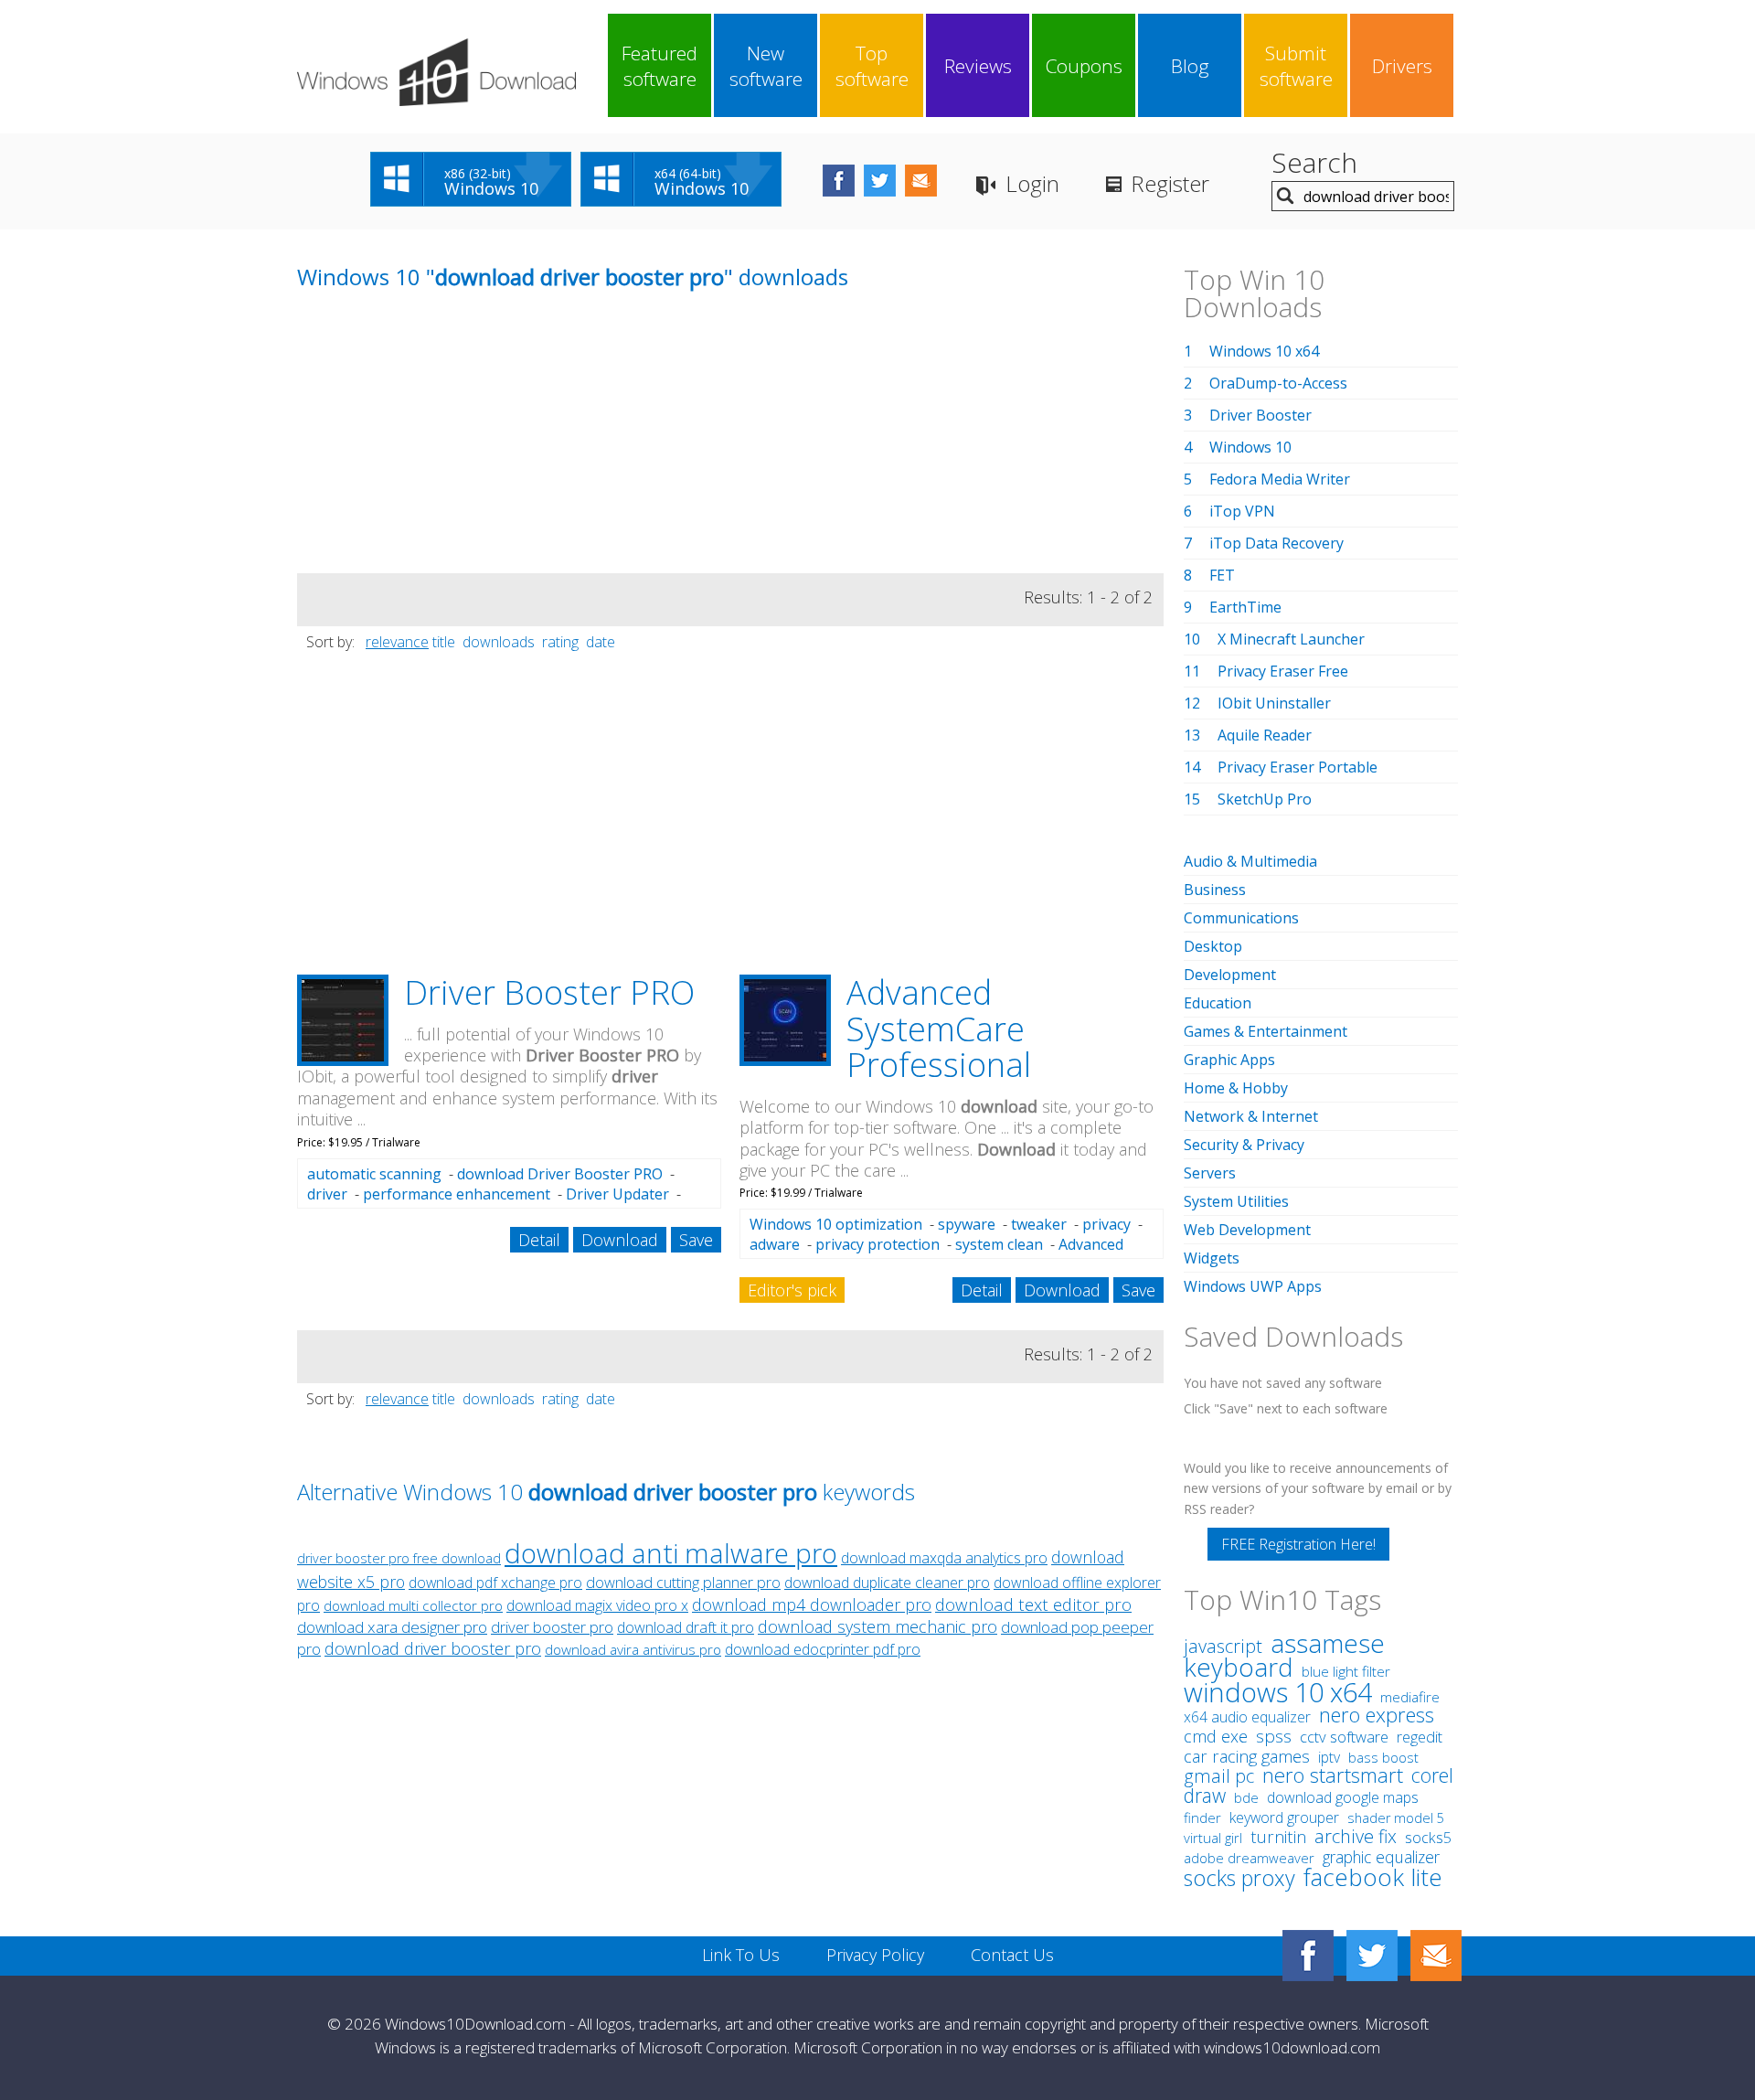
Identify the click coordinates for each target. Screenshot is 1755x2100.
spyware (967, 1224)
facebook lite (1373, 1877)
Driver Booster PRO (549, 992)
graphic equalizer (1381, 1857)
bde (1246, 1797)
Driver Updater (617, 1194)
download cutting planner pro (683, 1583)
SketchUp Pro (1265, 799)
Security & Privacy (1244, 1145)
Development (1230, 975)
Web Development (1247, 1230)
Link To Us (741, 1955)
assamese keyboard (1284, 1655)
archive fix (1356, 1836)
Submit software (1296, 66)
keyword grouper (1284, 1818)
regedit (1420, 1737)
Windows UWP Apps (1253, 1286)
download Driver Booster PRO (560, 1174)
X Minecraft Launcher (1291, 639)
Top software (872, 66)
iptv (1329, 1757)
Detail (539, 1240)
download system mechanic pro (877, 1626)
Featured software (659, 66)
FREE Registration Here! (1298, 1544)
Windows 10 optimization (836, 1224)
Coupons (1084, 66)
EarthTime (1245, 607)
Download (620, 1240)
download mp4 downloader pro (812, 1604)
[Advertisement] (434, 445)
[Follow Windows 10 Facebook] (839, 181)
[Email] (1436, 1956)
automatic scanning (374, 1174)
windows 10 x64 (1278, 1692)
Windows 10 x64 (1264, 351)
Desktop (1213, 946)
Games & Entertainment (1266, 1031)
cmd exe (1216, 1736)
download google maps (1343, 1797)
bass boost (1383, 1757)
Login (1032, 183)
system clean (999, 1244)
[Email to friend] (921, 181)
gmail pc (1219, 1776)
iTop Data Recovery (1276, 543)
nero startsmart (1333, 1775)
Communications (1241, 918)
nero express (1377, 1714)
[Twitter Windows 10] (1372, 1956)
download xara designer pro (392, 1627)
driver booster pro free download (399, 1558)
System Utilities (1236, 1201)
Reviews (978, 66)
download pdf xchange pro (495, 1583)
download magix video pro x (597, 1605)
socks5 (1428, 1838)
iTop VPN (1242, 511)
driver (327, 1194)
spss (1274, 1736)
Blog (1190, 66)
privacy (1106, 1224)
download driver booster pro (433, 1648)
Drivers (1402, 66)
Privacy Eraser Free (1283, 671)
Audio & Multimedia (1250, 861)
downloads (499, 642)
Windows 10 (1250, 447)
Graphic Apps (1229, 1060)
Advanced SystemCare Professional (939, 1029)
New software (766, 66)
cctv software (1344, 1737)
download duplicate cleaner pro (887, 1583)
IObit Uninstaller (1274, 703)
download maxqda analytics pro (944, 1558)
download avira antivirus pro (633, 1650)
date (601, 642)
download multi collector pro (413, 1606)
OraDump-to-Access (1278, 383)
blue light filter (1346, 1672)
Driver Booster (1260, 415)
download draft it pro (686, 1627)
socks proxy (1239, 1878)
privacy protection (877, 1244)
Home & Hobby (1236, 1088)
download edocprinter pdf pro (823, 1649)
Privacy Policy (875, 1955)
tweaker (1039, 1224)
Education (1218, 1003)
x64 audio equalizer (1247, 1717)
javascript (1223, 1646)
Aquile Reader (1265, 735)
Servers (1210, 1173)
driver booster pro (552, 1627)
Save (696, 1240)
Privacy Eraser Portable (1298, 767)
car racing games (1247, 1756)
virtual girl (1213, 1838)
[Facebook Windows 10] (1308, 1956)
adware (775, 1244)
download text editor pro (1033, 1604)
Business (1215, 890)
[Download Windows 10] (436, 72)
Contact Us (1012, 1955)
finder (1202, 1818)
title (444, 642)
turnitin (1278, 1837)
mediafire (1410, 1697)
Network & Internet (1251, 1116)
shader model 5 (1396, 1818)
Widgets (1212, 1258)
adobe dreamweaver (1249, 1858)
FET (1222, 575)
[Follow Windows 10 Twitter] (880, 181)
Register (1170, 183)
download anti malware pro (671, 1553)
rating (560, 642)
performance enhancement (457, 1194)
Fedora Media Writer (1280, 479)
